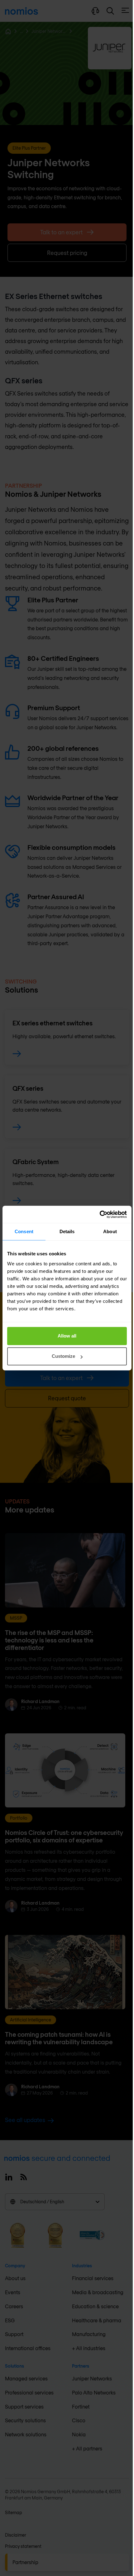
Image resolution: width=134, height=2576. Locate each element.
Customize (63, 1356)
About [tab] (110, 1231)
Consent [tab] (24, 1231)
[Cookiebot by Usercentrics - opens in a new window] (100, 1214)
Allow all (67, 1336)
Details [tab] (67, 1231)
